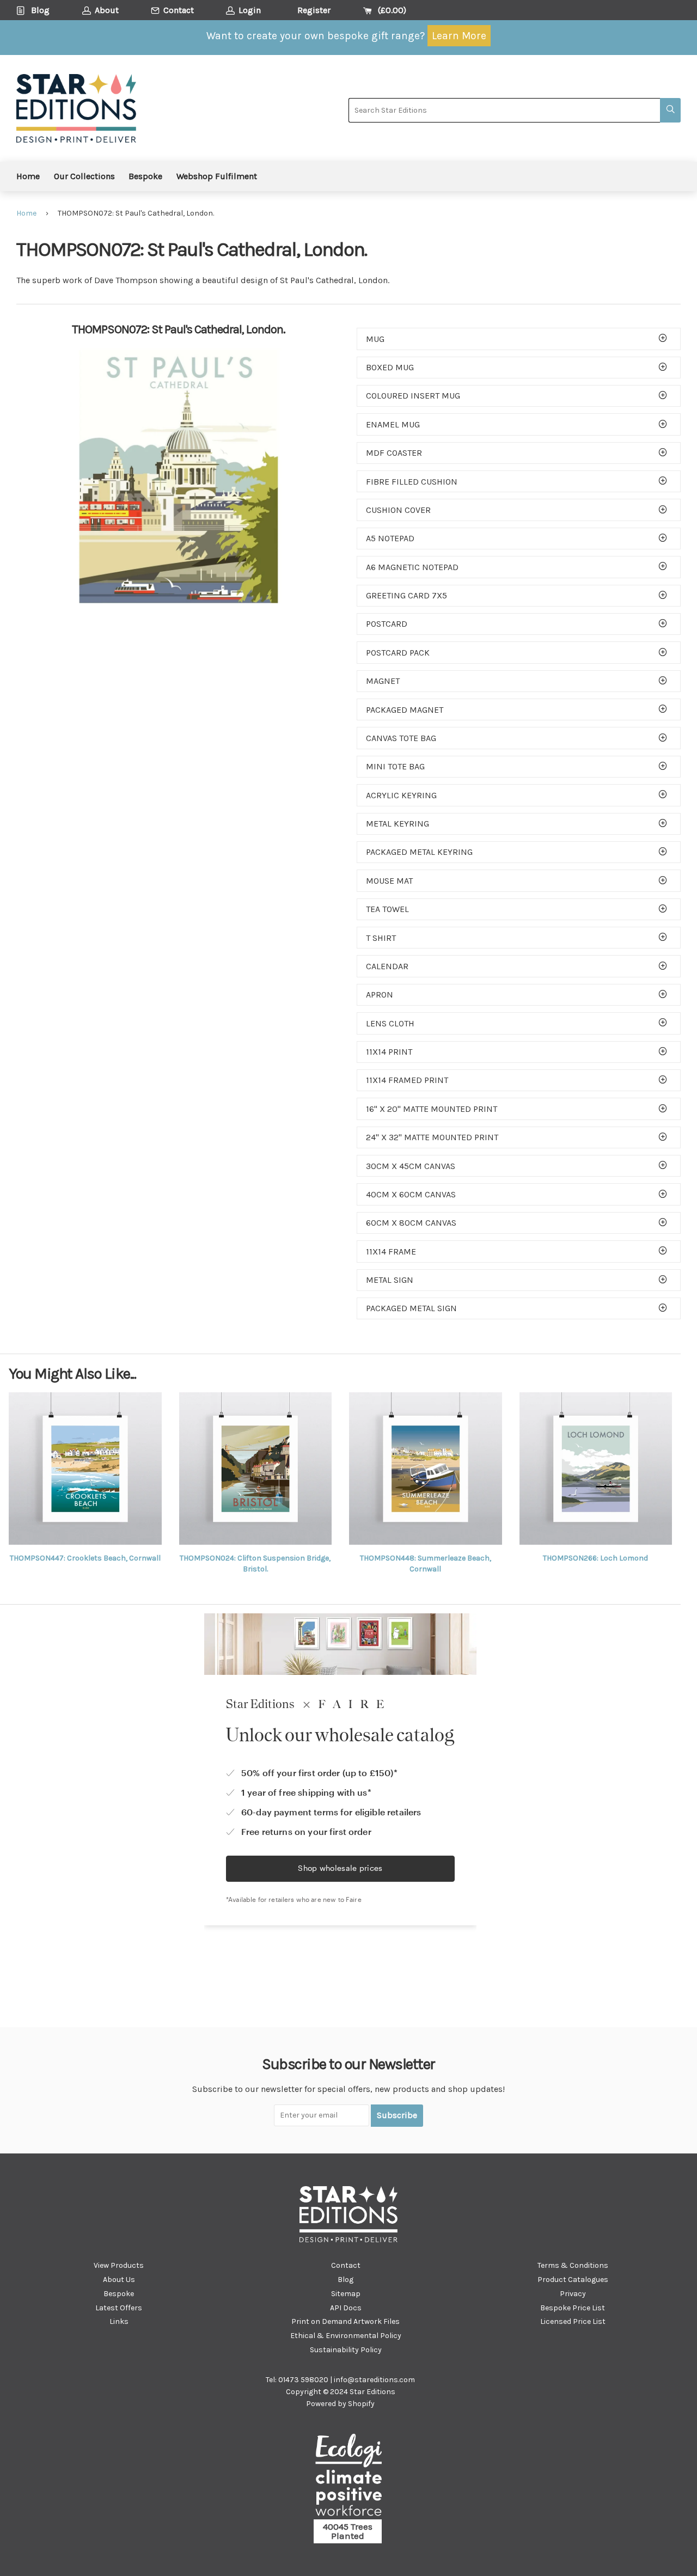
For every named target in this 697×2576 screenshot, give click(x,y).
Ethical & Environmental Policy (346, 2336)
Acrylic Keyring (401, 795)
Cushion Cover (398, 510)
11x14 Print (389, 1052)
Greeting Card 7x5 (406, 595)
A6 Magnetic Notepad (412, 567)
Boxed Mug (390, 367)
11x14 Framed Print (407, 1080)
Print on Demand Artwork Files (346, 2321)
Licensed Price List (573, 2321)
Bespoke (145, 176)
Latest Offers (119, 2308)
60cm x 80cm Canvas (411, 1223)
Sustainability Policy (346, 2350)
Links (119, 2321)
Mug (375, 339)
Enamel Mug (393, 424)
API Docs (346, 2308)
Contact (346, 2265)
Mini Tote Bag (395, 766)
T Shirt (381, 938)
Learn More (459, 36)
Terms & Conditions (573, 2265)
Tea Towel (387, 909)
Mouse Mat (389, 881)
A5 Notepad (390, 538)
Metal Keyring (398, 824)
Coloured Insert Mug (413, 396)
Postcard (387, 624)
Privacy (573, 2294)
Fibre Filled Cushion (412, 482)
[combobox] (504, 110)
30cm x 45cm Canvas (411, 1166)
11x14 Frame (391, 1252)
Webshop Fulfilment (217, 176)
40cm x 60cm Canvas (411, 1194)
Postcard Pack (398, 653)
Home (28, 176)
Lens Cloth (390, 1023)
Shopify (361, 2404)
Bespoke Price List (573, 2308)
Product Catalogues (573, 2280)
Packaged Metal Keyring (419, 852)
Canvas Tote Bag (401, 738)
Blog (346, 2280)
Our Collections (84, 176)
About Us (119, 2280)
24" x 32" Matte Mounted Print (432, 1137)
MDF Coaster (394, 453)
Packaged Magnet (405, 710)
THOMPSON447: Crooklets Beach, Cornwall (85, 1558)
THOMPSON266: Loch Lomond (595, 1558)
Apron (380, 995)
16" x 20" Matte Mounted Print (432, 1109)
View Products (119, 2265)
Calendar (387, 966)
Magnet (383, 681)
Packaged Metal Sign (411, 1308)
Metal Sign (390, 1280)
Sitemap (346, 2294)
